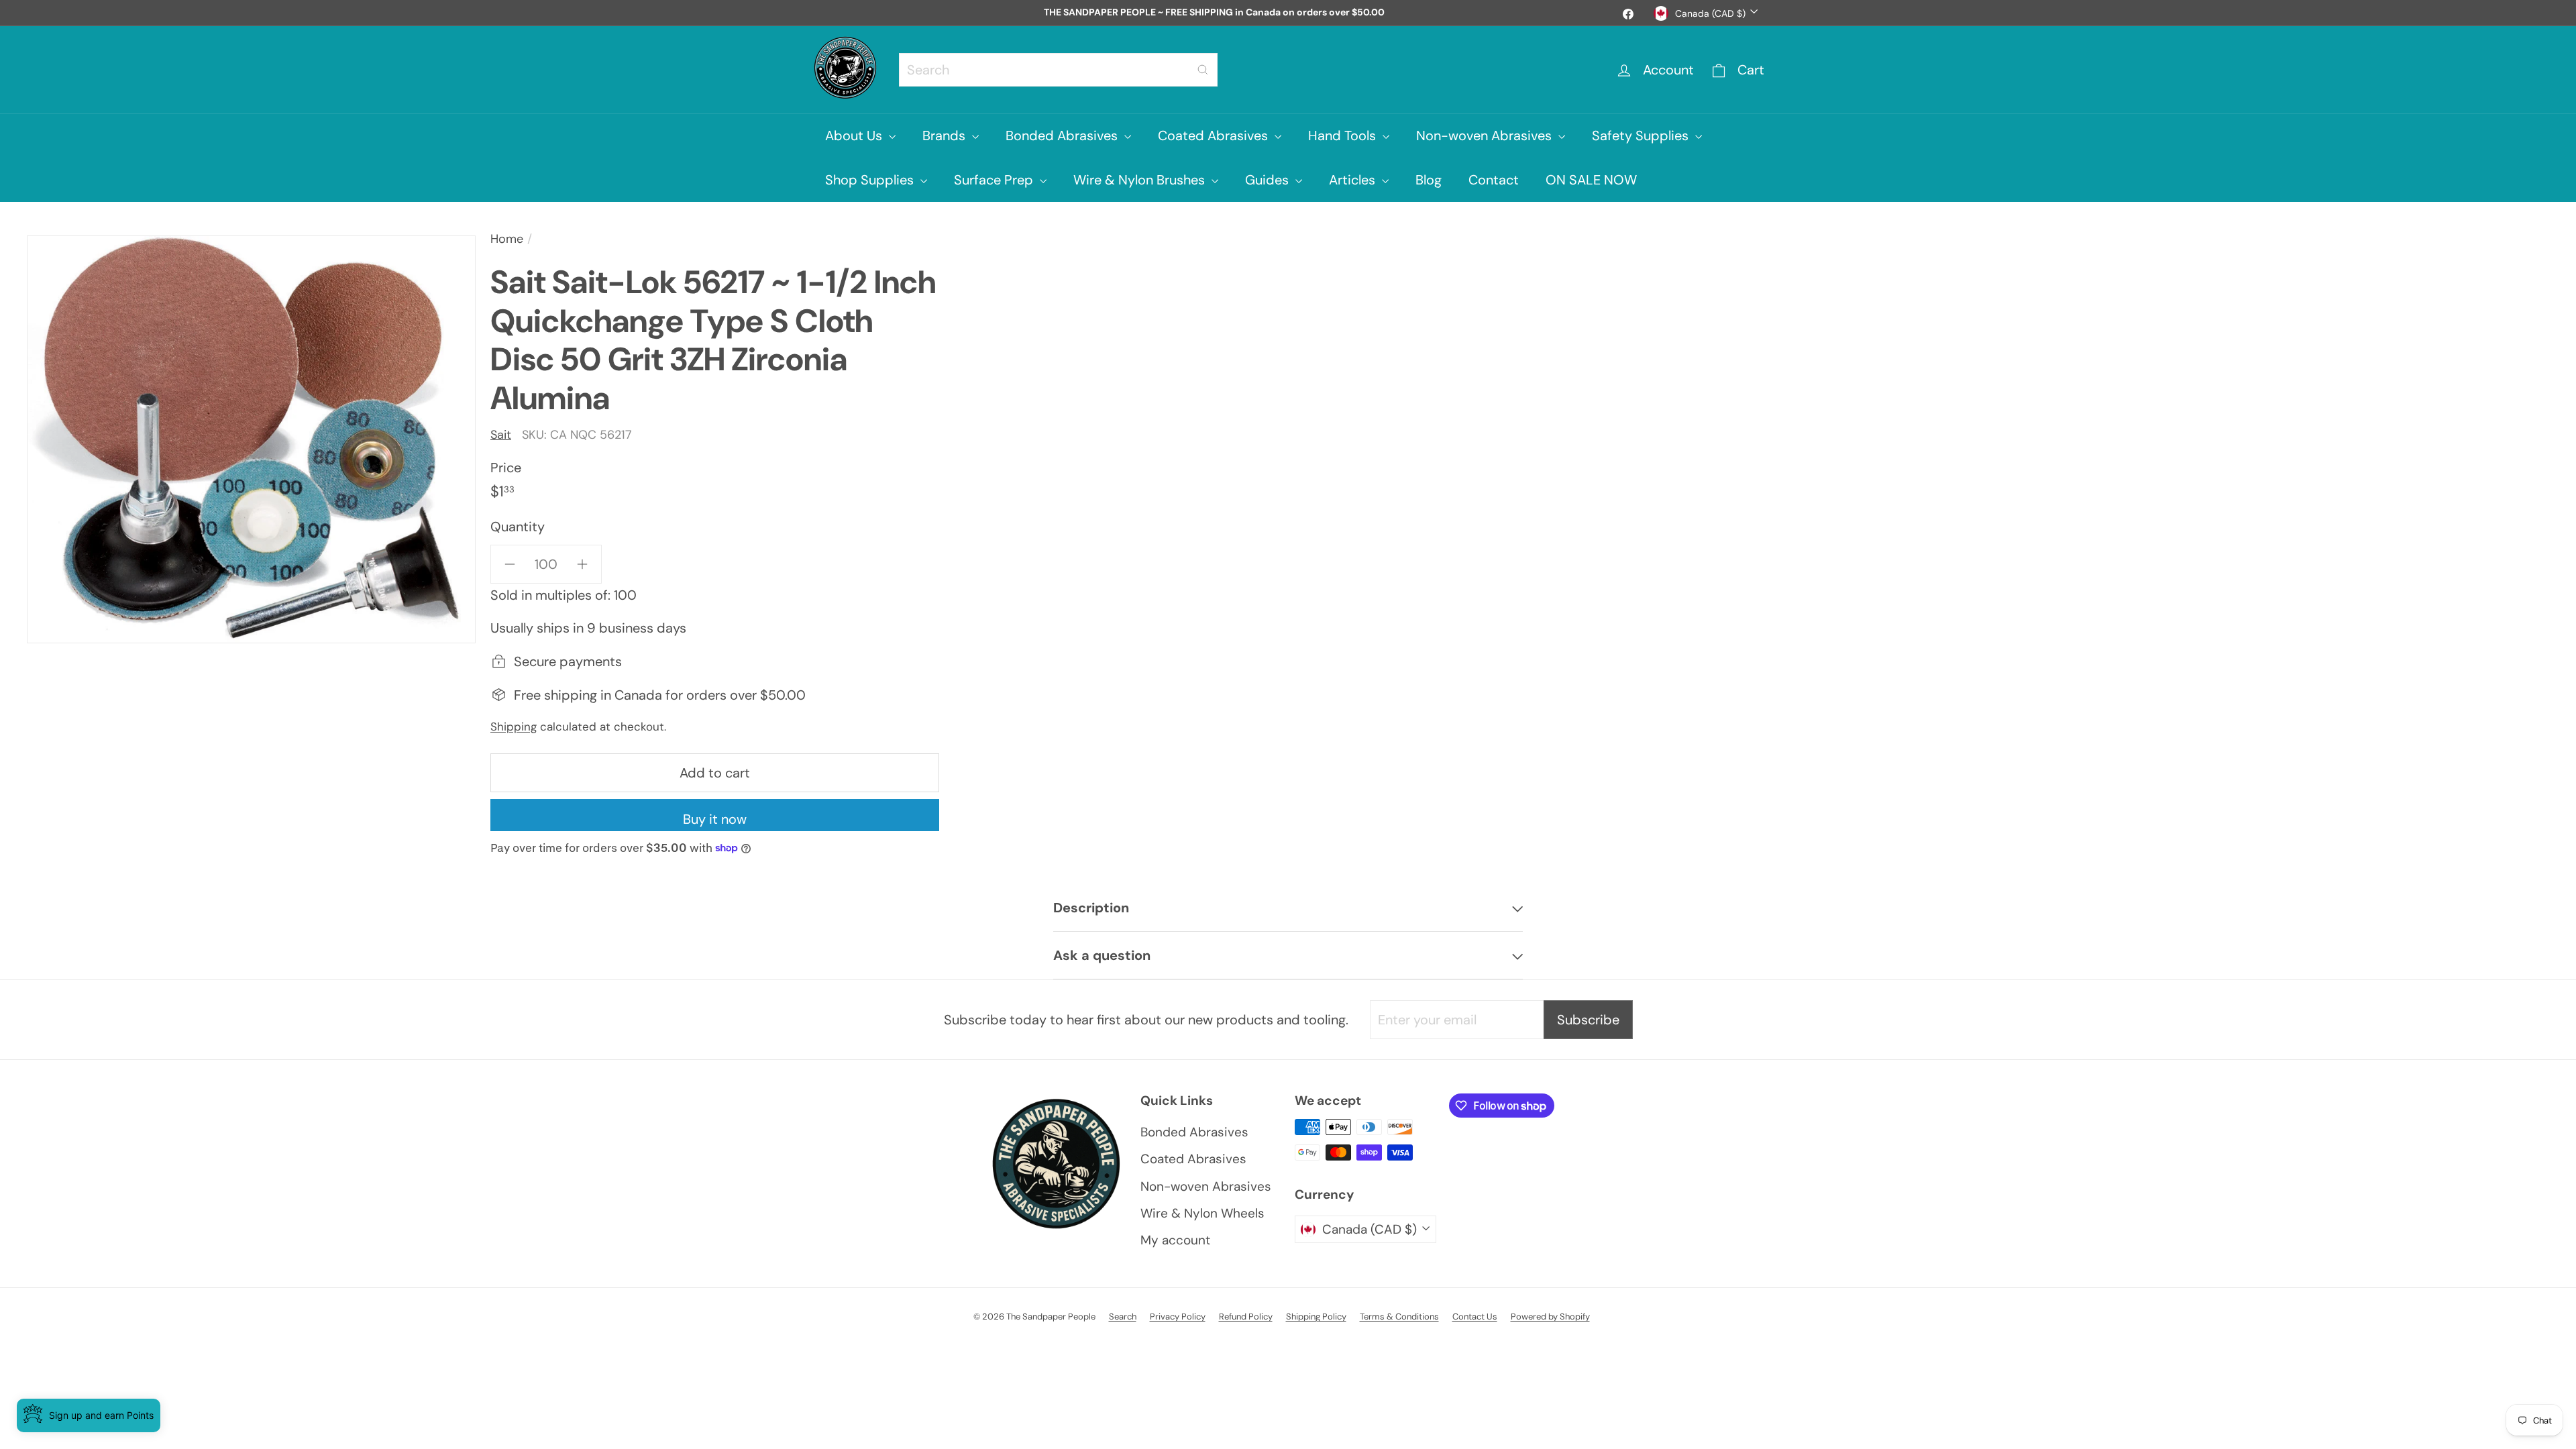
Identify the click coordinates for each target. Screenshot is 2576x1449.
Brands (946, 136)
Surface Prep (995, 180)
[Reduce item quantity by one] (510, 564)
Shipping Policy (1316, 1317)
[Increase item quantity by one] (582, 564)
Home (507, 239)
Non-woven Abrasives (1486, 136)
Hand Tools (1344, 136)
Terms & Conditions (1399, 1317)
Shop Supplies (871, 180)
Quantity (518, 527)
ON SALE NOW (1591, 180)
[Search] (1203, 70)
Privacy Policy (1178, 1317)
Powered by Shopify (1550, 1317)
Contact (1494, 180)
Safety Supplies (1642, 136)
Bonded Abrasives (1063, 136)
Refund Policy (1246, 1317)
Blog (1429, 180)
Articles (1354, 180)
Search (1123, 1317)
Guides (1269, 180)
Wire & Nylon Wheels (1202, 1213)
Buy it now (715, 819)
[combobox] (1058, 70)
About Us (855, 136)
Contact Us (1475, 1317)
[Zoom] (251, 439)
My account (1175, 1240)
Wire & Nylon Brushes (1141, 180)
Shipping (514, 727)
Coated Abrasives (1215, 136)
